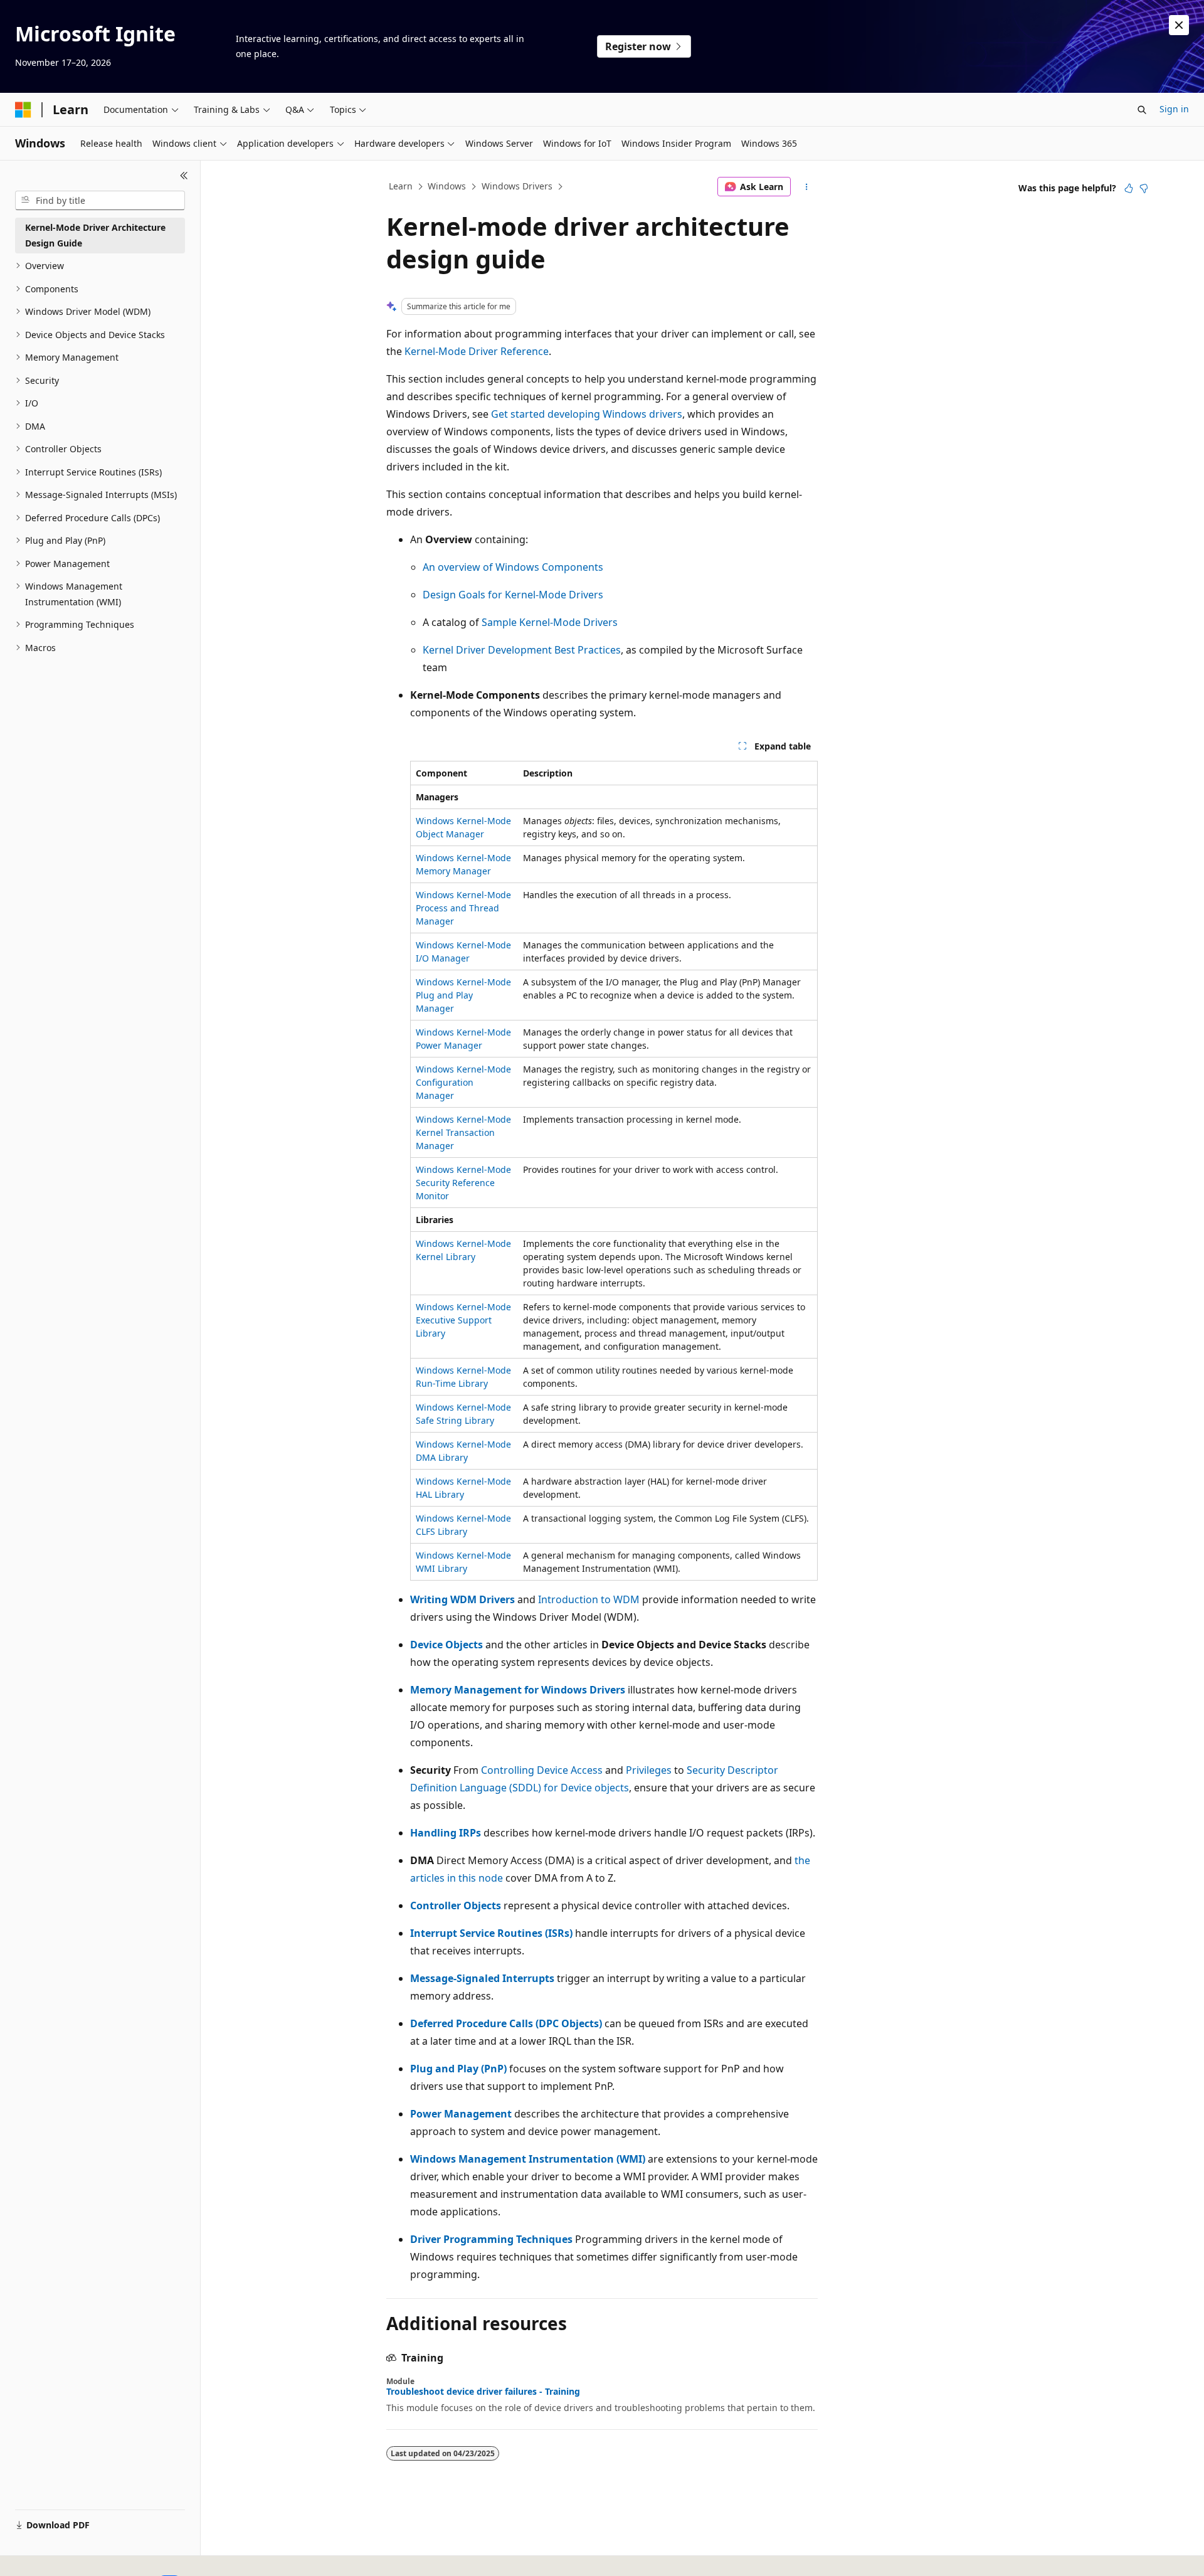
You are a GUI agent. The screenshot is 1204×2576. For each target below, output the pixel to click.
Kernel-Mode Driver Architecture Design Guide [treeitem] (95, 235)
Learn (401, 186)
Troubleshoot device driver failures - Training (483, 2392)
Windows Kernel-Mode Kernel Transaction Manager (463, 1132)
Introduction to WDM (589, 1599)
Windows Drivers (517, 186)
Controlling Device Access (542, 1770)
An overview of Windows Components (513, 567)
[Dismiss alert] (1179, 25)
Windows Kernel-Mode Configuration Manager (463, 1082)
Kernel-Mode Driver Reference (477, 351)
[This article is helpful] (1129, 188)
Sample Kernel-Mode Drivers (550, 622)
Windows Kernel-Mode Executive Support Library (463, 1320)
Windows (447, 186)
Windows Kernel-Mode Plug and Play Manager (463, 995)
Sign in (1174, 109)
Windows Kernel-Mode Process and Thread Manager (463, 908)
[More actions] (807, 187)
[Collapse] (184, 176)
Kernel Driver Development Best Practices (522, 650)
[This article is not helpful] (1144, 188)
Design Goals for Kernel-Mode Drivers (513, 595)
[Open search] (1142, 110)
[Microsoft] (23, 110)
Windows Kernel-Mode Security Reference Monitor (463, 1183)
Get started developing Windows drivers (587, 414)
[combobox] (100, 201)
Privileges (649, 1770)
